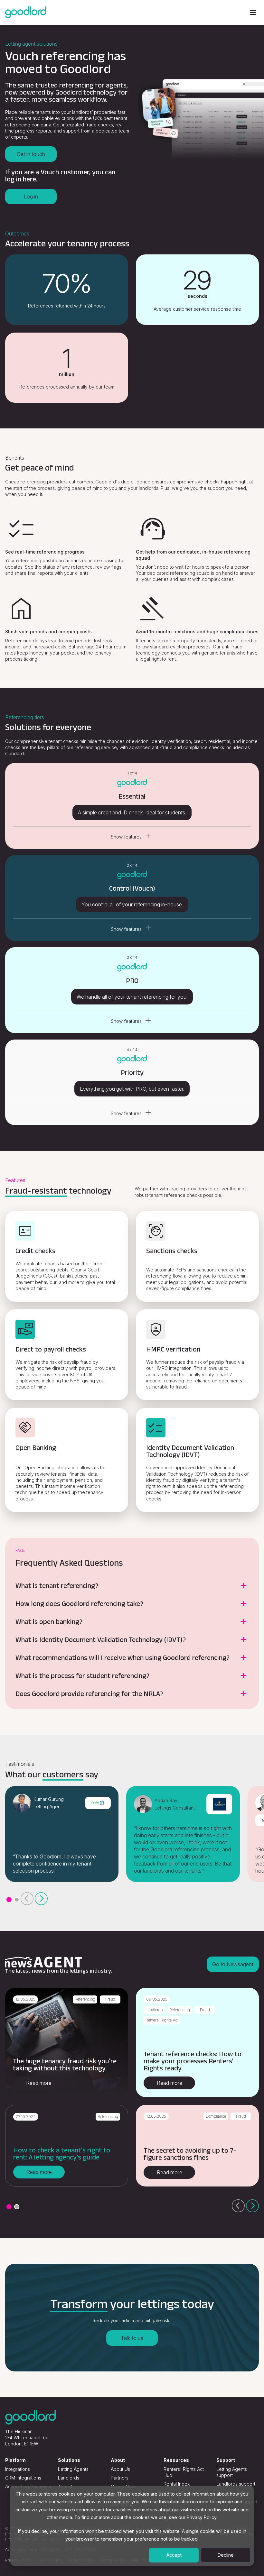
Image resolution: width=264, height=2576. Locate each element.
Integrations (18, 2469)
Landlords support (236, 2484)
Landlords (69, 2478)
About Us (120, 2469)
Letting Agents (73, 2469)
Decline (226, 2555)
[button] (9, 1900)
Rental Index (177, 2484)
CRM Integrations (23, 2478)
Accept (174, 2555)
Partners (120, 2478)
